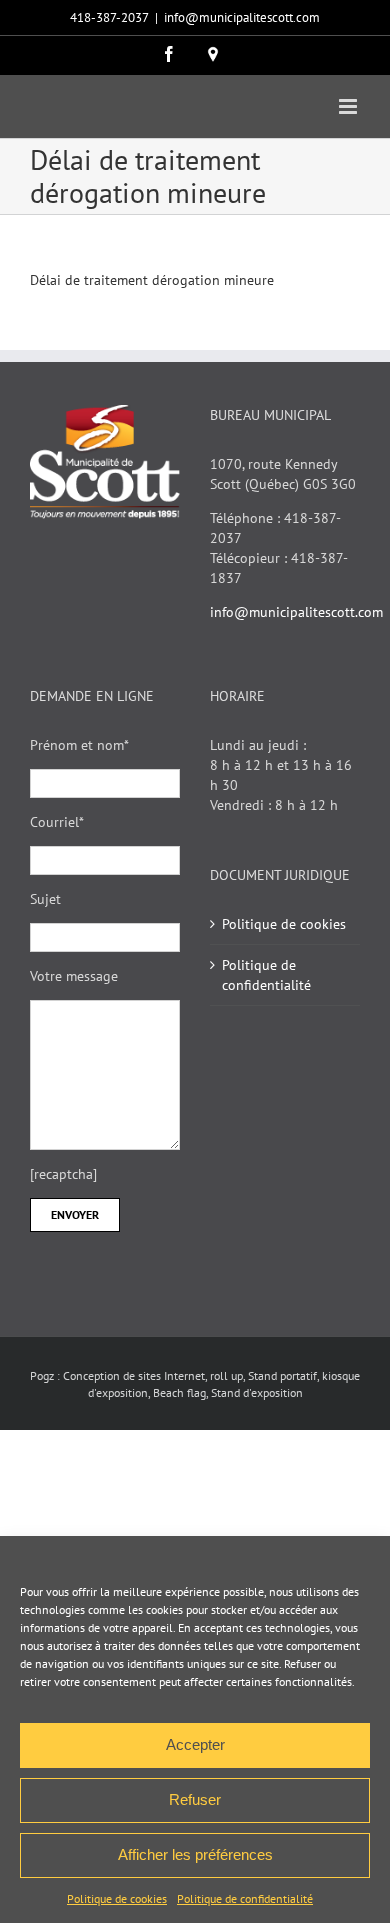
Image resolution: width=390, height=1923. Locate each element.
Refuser (195, 1799)
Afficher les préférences (195, 1854)
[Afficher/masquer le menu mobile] (349, 106)
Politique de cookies (117, 1898)
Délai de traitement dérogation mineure (152, 280)
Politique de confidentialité (245, 1898)
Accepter (195, 1744)
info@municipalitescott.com (242, 17)
